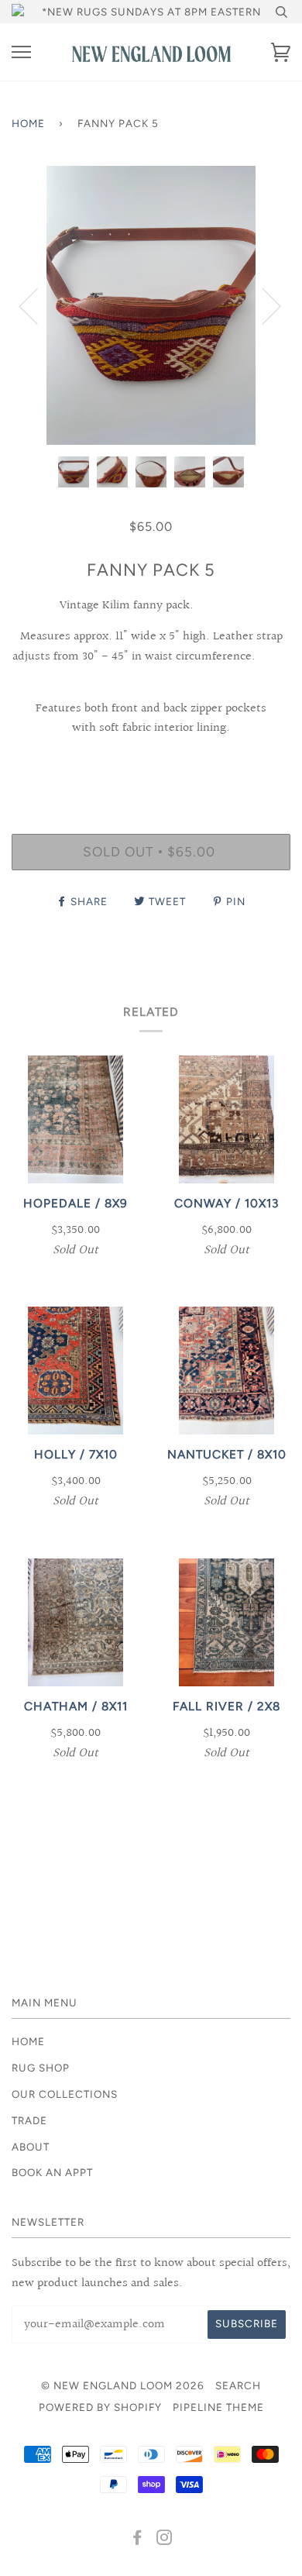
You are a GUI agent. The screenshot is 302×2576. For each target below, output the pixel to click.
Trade (29, 2120)
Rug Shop (41, 2068)
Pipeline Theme (218, 2407)
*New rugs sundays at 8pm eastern (151, 12)
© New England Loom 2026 (123, 2385)
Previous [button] (38, 305)
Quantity (151, 767)
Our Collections (65, 2094)
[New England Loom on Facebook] (137, 2540)
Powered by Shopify (100, 2407)
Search (238, 2385)
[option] (151, 305)
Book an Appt (52, 2172)
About (31, 2147)
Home (28, 123)
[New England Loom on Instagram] (165, 2540)
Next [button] (262, 305)
